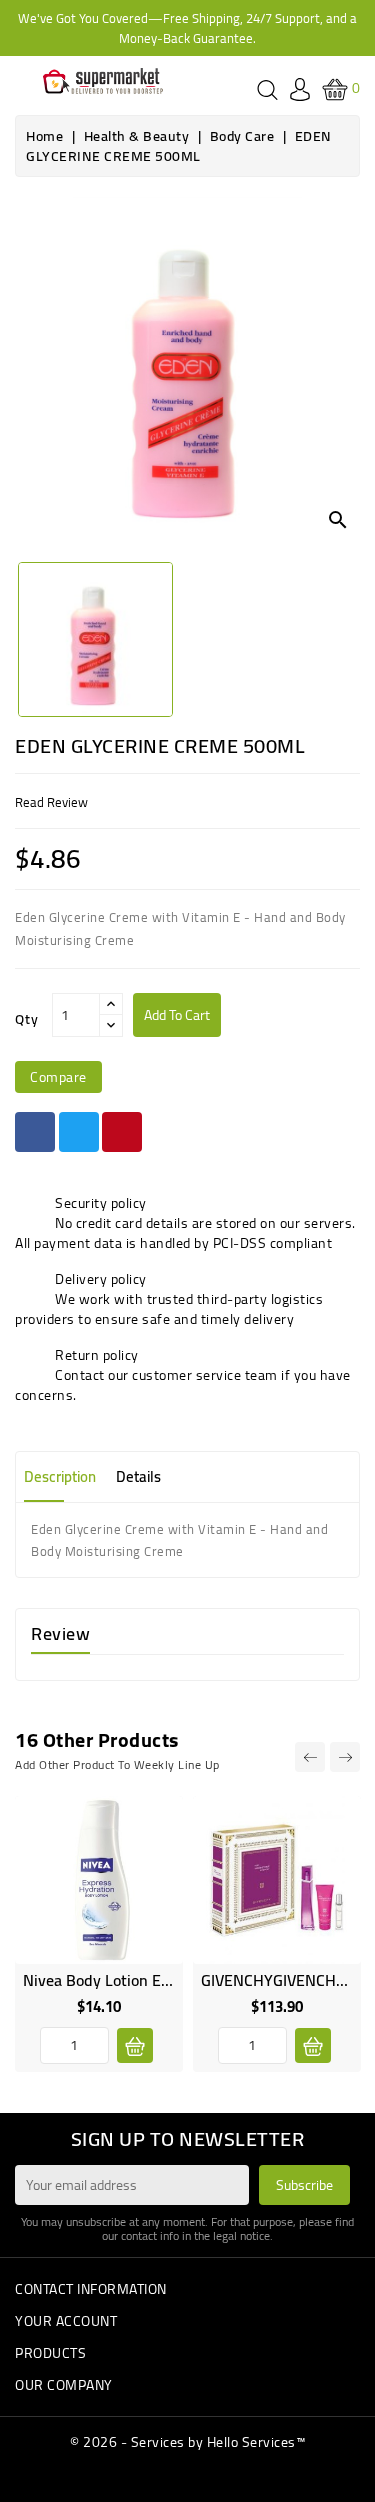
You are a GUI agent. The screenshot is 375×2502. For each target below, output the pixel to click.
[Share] (35, 1132)
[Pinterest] (122, 1132)
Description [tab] (60, 1476)
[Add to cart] (135, 2045)
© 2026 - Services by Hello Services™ (187, 2442)
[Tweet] (79, 1132)
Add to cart (177, 1015)
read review (51, 802)
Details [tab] (138, 1476)
